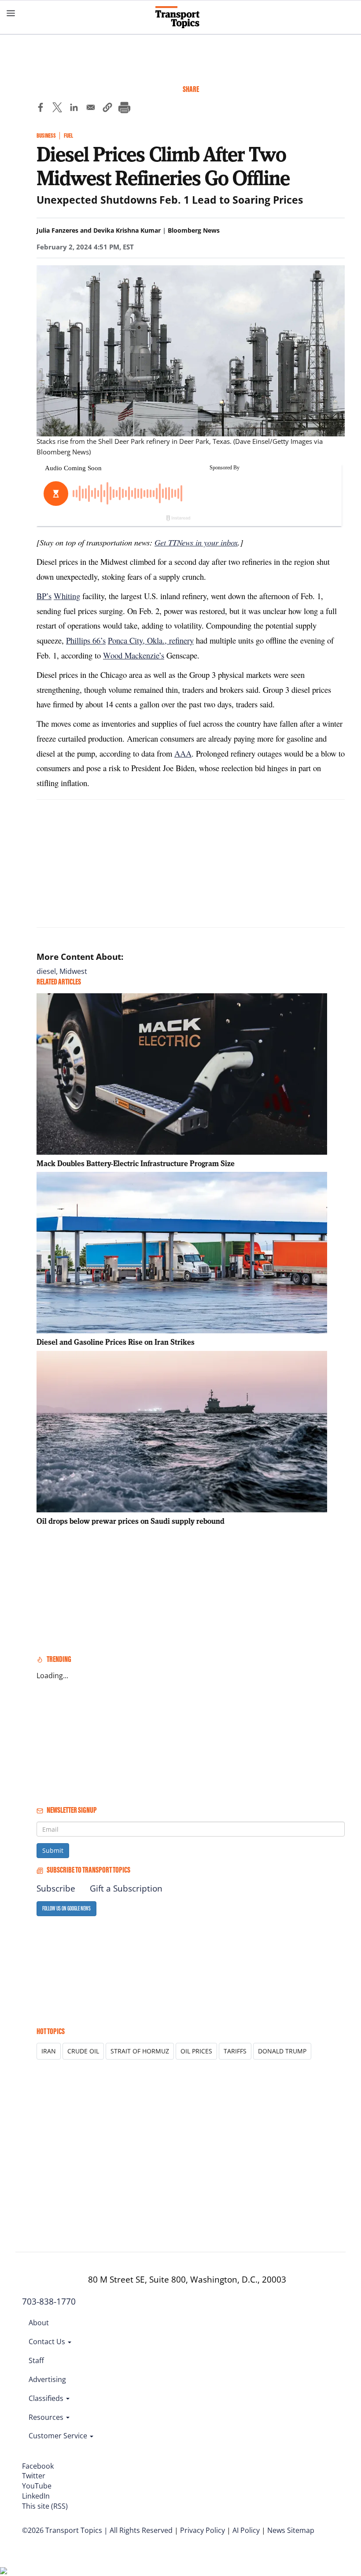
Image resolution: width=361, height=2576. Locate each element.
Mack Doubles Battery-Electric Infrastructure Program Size (136, 1163)
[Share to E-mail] (91, 109)
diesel (46, 971)
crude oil (83, 2051)
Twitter (34, 2476)
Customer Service (59, 2436)
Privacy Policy (203, 2530)
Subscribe (56, 1888)
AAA (183, 753)
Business (46, 136)
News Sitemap (291, 2530)
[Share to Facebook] (41, 109)
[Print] (124, 109)
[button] (107, 109)
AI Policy (246, 2530)
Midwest (73, 971)
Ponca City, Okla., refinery (151, 640)
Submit (53, 1850)
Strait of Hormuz (140, 2051)
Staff (36, 2360)
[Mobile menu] (11, 13)
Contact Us (48, 2342)
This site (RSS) (45, 2506)
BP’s (44, 596)
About (39, 2323)
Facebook (38, 2466)
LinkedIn (36, 2496)
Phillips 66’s (86, 640)
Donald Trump (282, 2051)
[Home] (181, 17)
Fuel (68, 136)
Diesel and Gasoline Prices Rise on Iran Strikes (116, 1342)
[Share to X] (57, 109)
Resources (47, 2417)
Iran (49, 2051)
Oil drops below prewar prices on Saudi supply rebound (131, 1521)
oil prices (196, 2051)
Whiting (67, 596)
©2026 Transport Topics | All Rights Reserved (97, 2530)
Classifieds (47, 2398)
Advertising (47, 2379)
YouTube (37, 2486)
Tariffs (235, 2051)
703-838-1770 (49, 2302)
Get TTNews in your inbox (196, 542)
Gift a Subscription (126, 1888)
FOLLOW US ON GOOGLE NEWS (66, 1908)
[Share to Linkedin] (74, 109)
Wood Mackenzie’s (134, 655)
